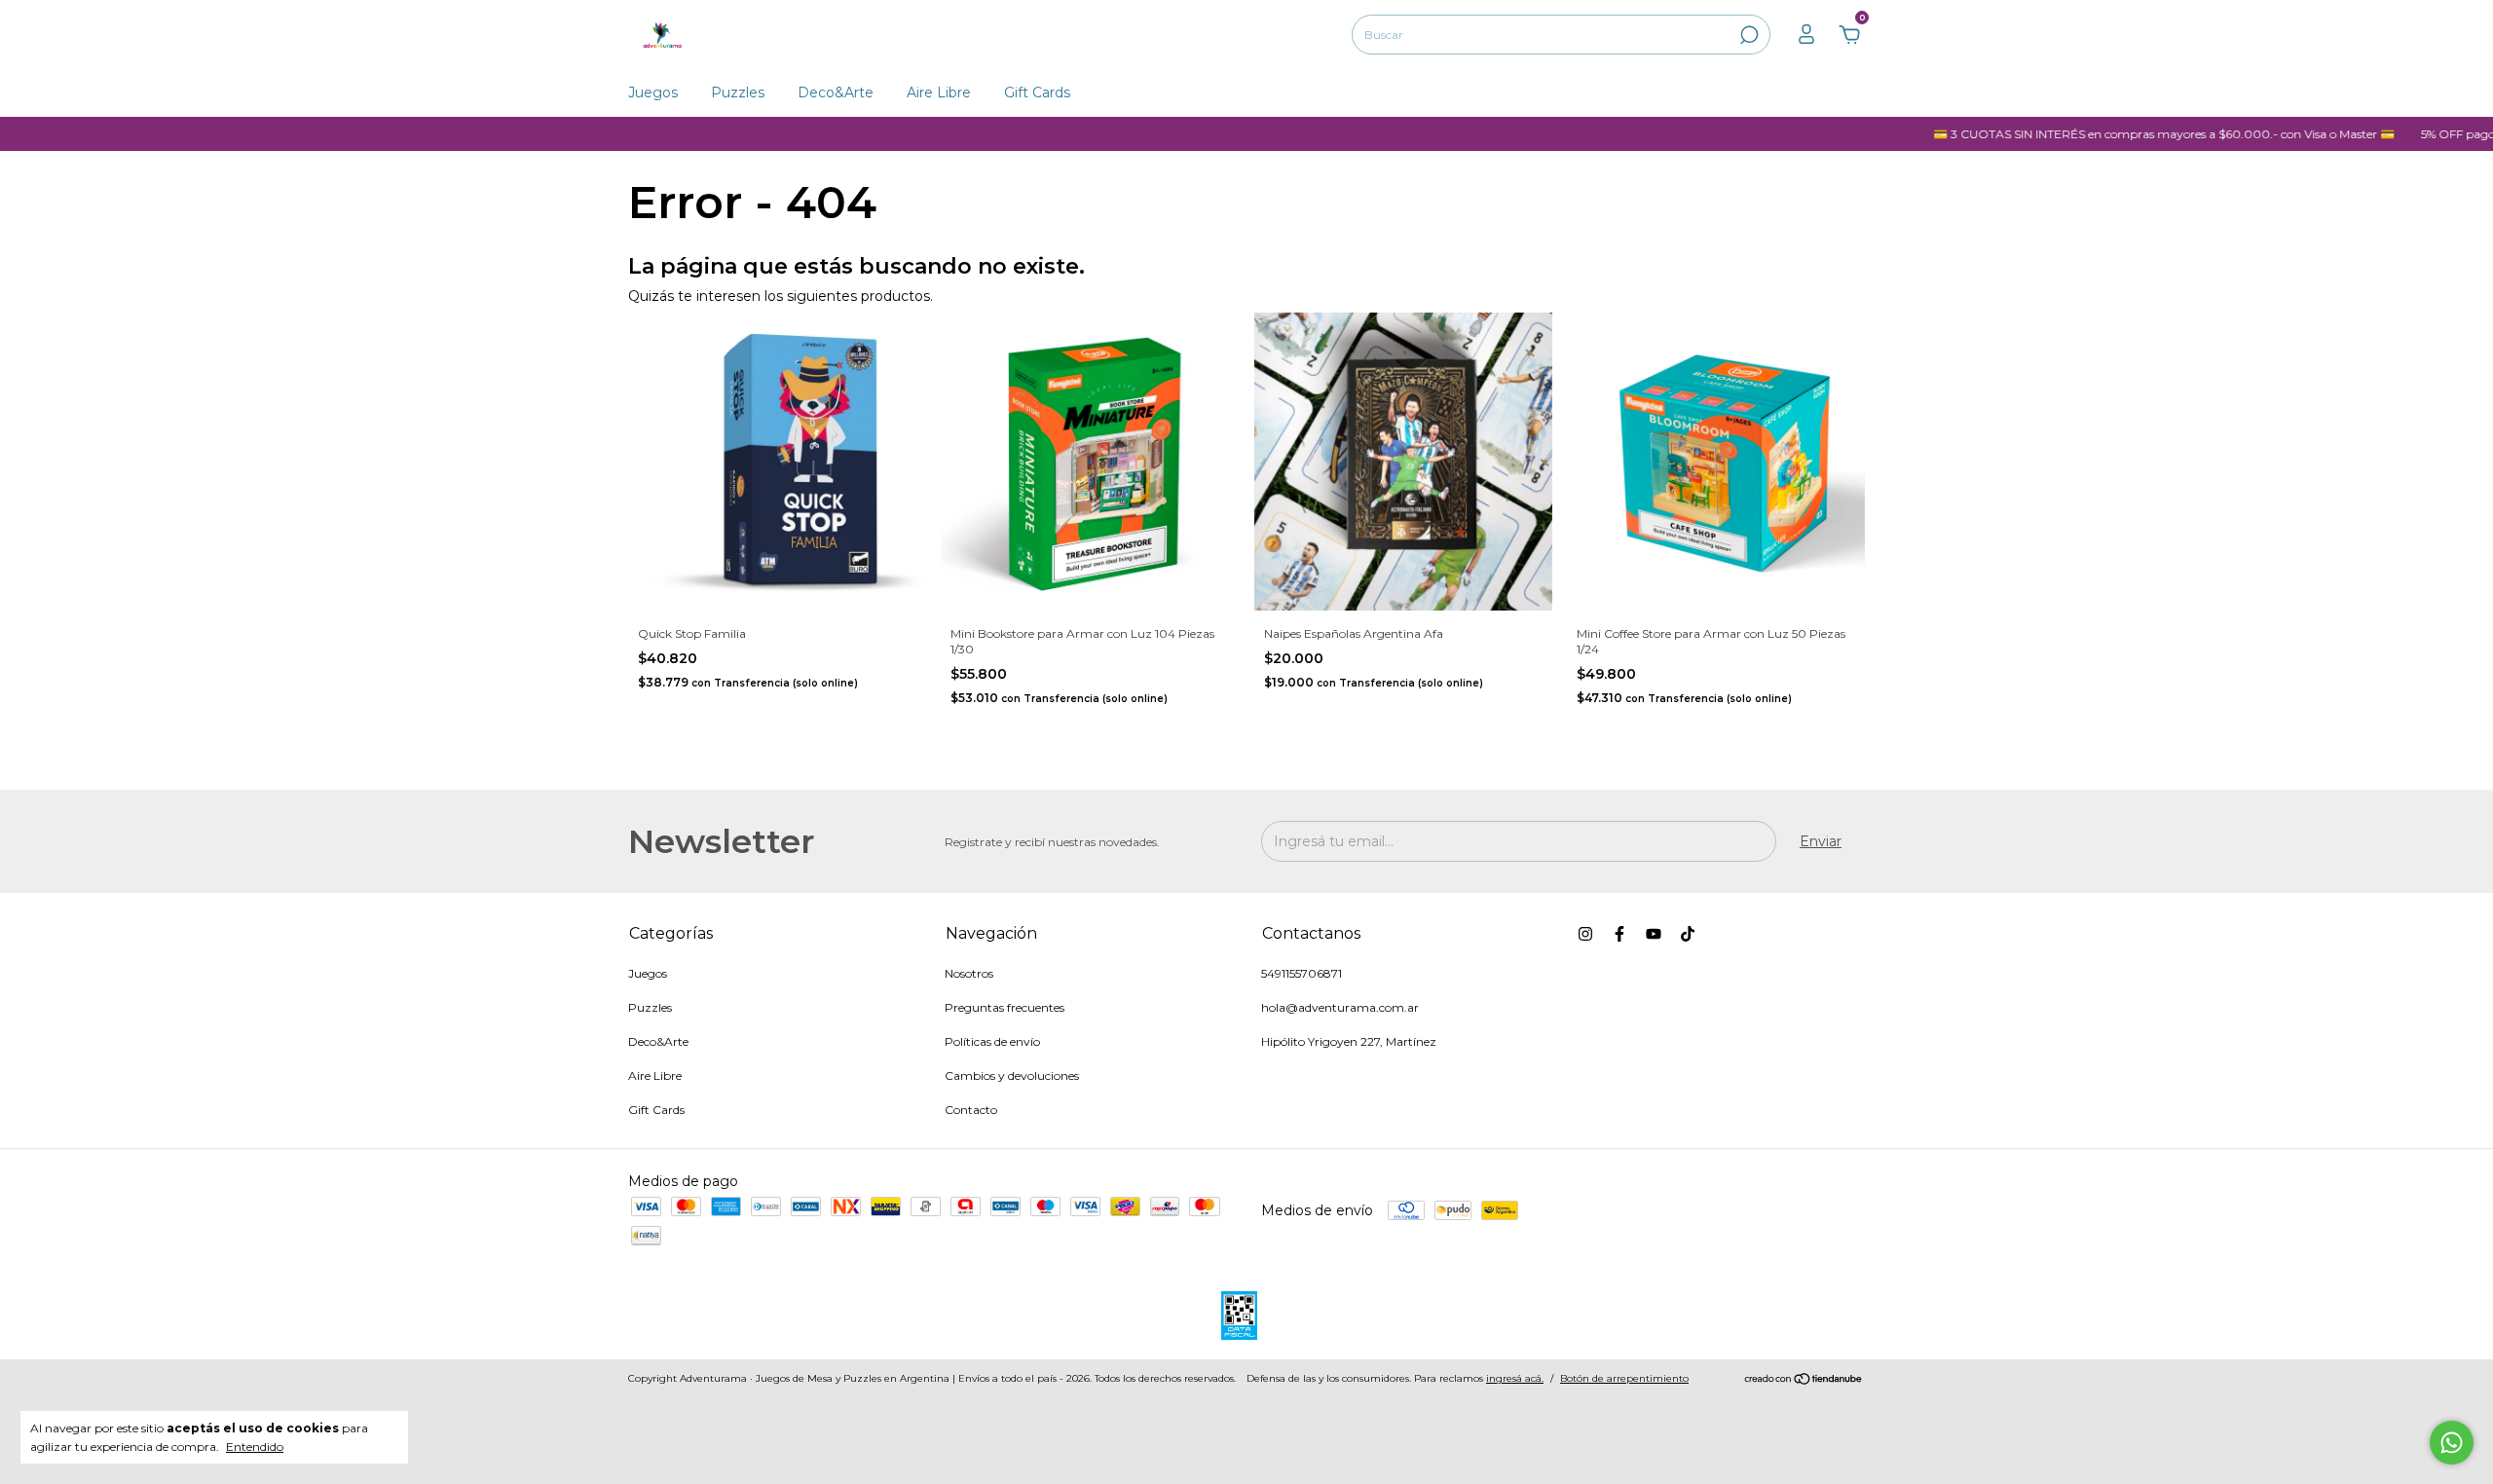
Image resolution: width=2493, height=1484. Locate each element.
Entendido (255, 1447)
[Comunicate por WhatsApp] (2452, 1443)
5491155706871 (1302, 973)
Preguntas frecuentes (1005, 1007)
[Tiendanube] (1804, 1381)
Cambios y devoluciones (1012, 1076)
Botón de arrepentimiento (1624, 1378)
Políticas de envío (992, 1041)
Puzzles (738, 93)
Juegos (653, 93)
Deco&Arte (836, 93)
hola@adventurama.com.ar (1340, 1007)
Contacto (971, 1110)
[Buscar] (1748, 35)
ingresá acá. (1515, 1378)
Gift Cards (1037, 93)
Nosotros (969, 973)
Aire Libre (939, 93)
